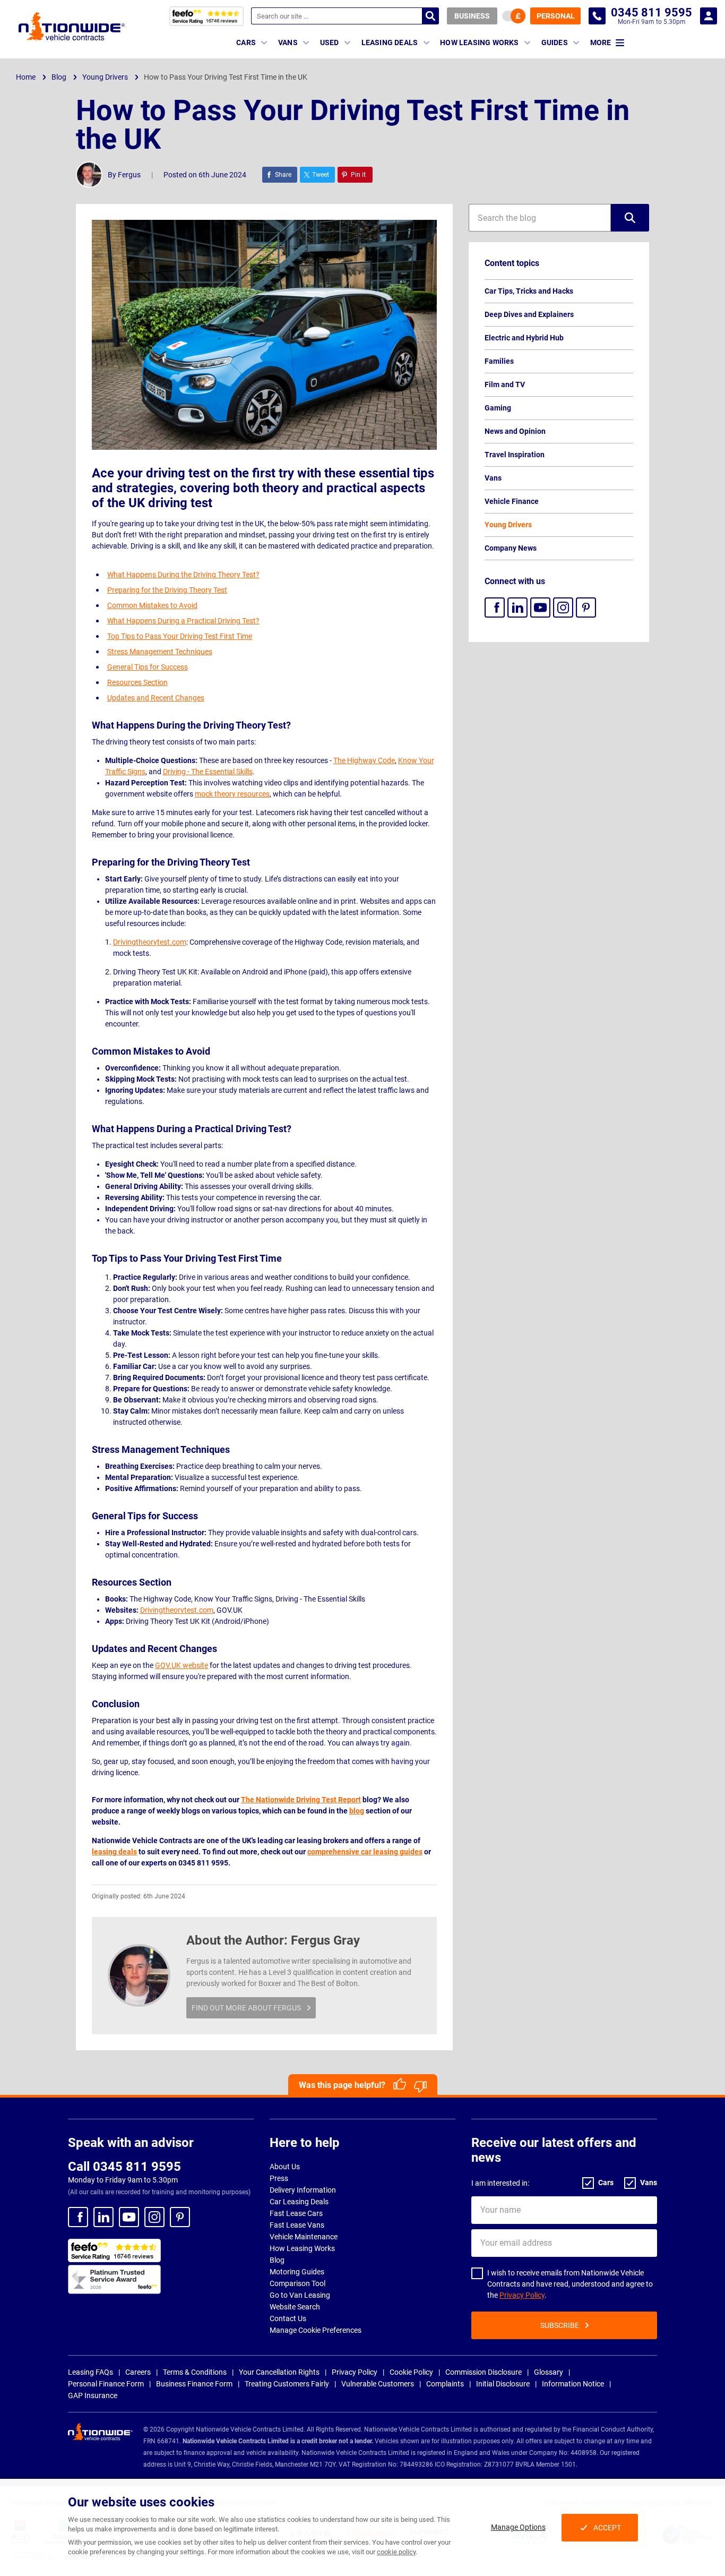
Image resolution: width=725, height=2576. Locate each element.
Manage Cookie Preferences (316, 2330)
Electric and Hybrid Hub (524, 338)
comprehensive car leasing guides (365, 1852)
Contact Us (288, 2318)
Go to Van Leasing (300, 2295)
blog (357, 1811)
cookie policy (396, 2552)
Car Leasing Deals (299, 2202)
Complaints (445, 2384)
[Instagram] (563, 607)
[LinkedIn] (517, 607)
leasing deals (114, 1852)
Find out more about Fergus (246, 2008)
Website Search (295, 2307)
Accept (607, 2528)
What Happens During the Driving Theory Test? (183, 575)
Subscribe (560, 2325)
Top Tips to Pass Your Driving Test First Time (180, 636)
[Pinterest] (586, 607)
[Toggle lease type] (514, 16)
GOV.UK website (182, 1665)
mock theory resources (232, 794)
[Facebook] (495, 607)
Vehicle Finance (512, 501)
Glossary (549, 2372)
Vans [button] (288, 42)
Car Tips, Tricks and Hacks (529, 291)
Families (499, 361)
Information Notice (573, 2384)
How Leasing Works (302, 2248)
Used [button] (330, 42)
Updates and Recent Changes (156, 698)
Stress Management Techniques (160, 652)
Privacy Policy (522, 2295)
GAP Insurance (93, 2395)
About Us (285, 2167)
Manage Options (518, 2527)
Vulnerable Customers (378, 2384)
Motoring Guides (297, 2272)
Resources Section (137, 682)
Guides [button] (555, 42)
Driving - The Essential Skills (208, 772)
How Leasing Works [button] (479, 42)
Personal (556, 16)
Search (430, 16)
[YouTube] (540, 607)
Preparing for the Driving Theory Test (167, 590)
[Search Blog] (630, 218)
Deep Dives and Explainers (529, 314)
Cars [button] (246, 42)
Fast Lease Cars (296, 2213)
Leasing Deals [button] (390, 42)
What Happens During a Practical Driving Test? (183, 621)
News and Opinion (515, 431)
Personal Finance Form (106, 2384)
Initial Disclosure (503, 2384)
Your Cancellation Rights (279, 2372)
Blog (277, 2260)
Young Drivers (508, 525)
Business (472, 16)
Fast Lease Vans (297, 2225)
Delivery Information (303, 2190)
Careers (138, 2372)
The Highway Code (364, 760)
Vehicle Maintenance (304, 2237)
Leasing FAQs (90, 2372)
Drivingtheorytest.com (150, 942)
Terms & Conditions (195, 2372)
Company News (511, 548)
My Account (709, 16)
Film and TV (505, 384)
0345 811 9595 (597, 16)
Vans (493, 478)
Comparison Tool (297, 2283)
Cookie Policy (411, 2372)
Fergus (129, 175)
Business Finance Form (194, 2384)
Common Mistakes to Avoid (152, 605)
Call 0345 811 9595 (124, 2167)
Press (279, 2178)
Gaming (498, 408)
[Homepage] (72, 26)
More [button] (601, 42)
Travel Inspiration (515, 455)
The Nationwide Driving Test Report (301, 1800)
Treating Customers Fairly (287, 2384)
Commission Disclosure (484, 2372)
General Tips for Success (148, 667)
